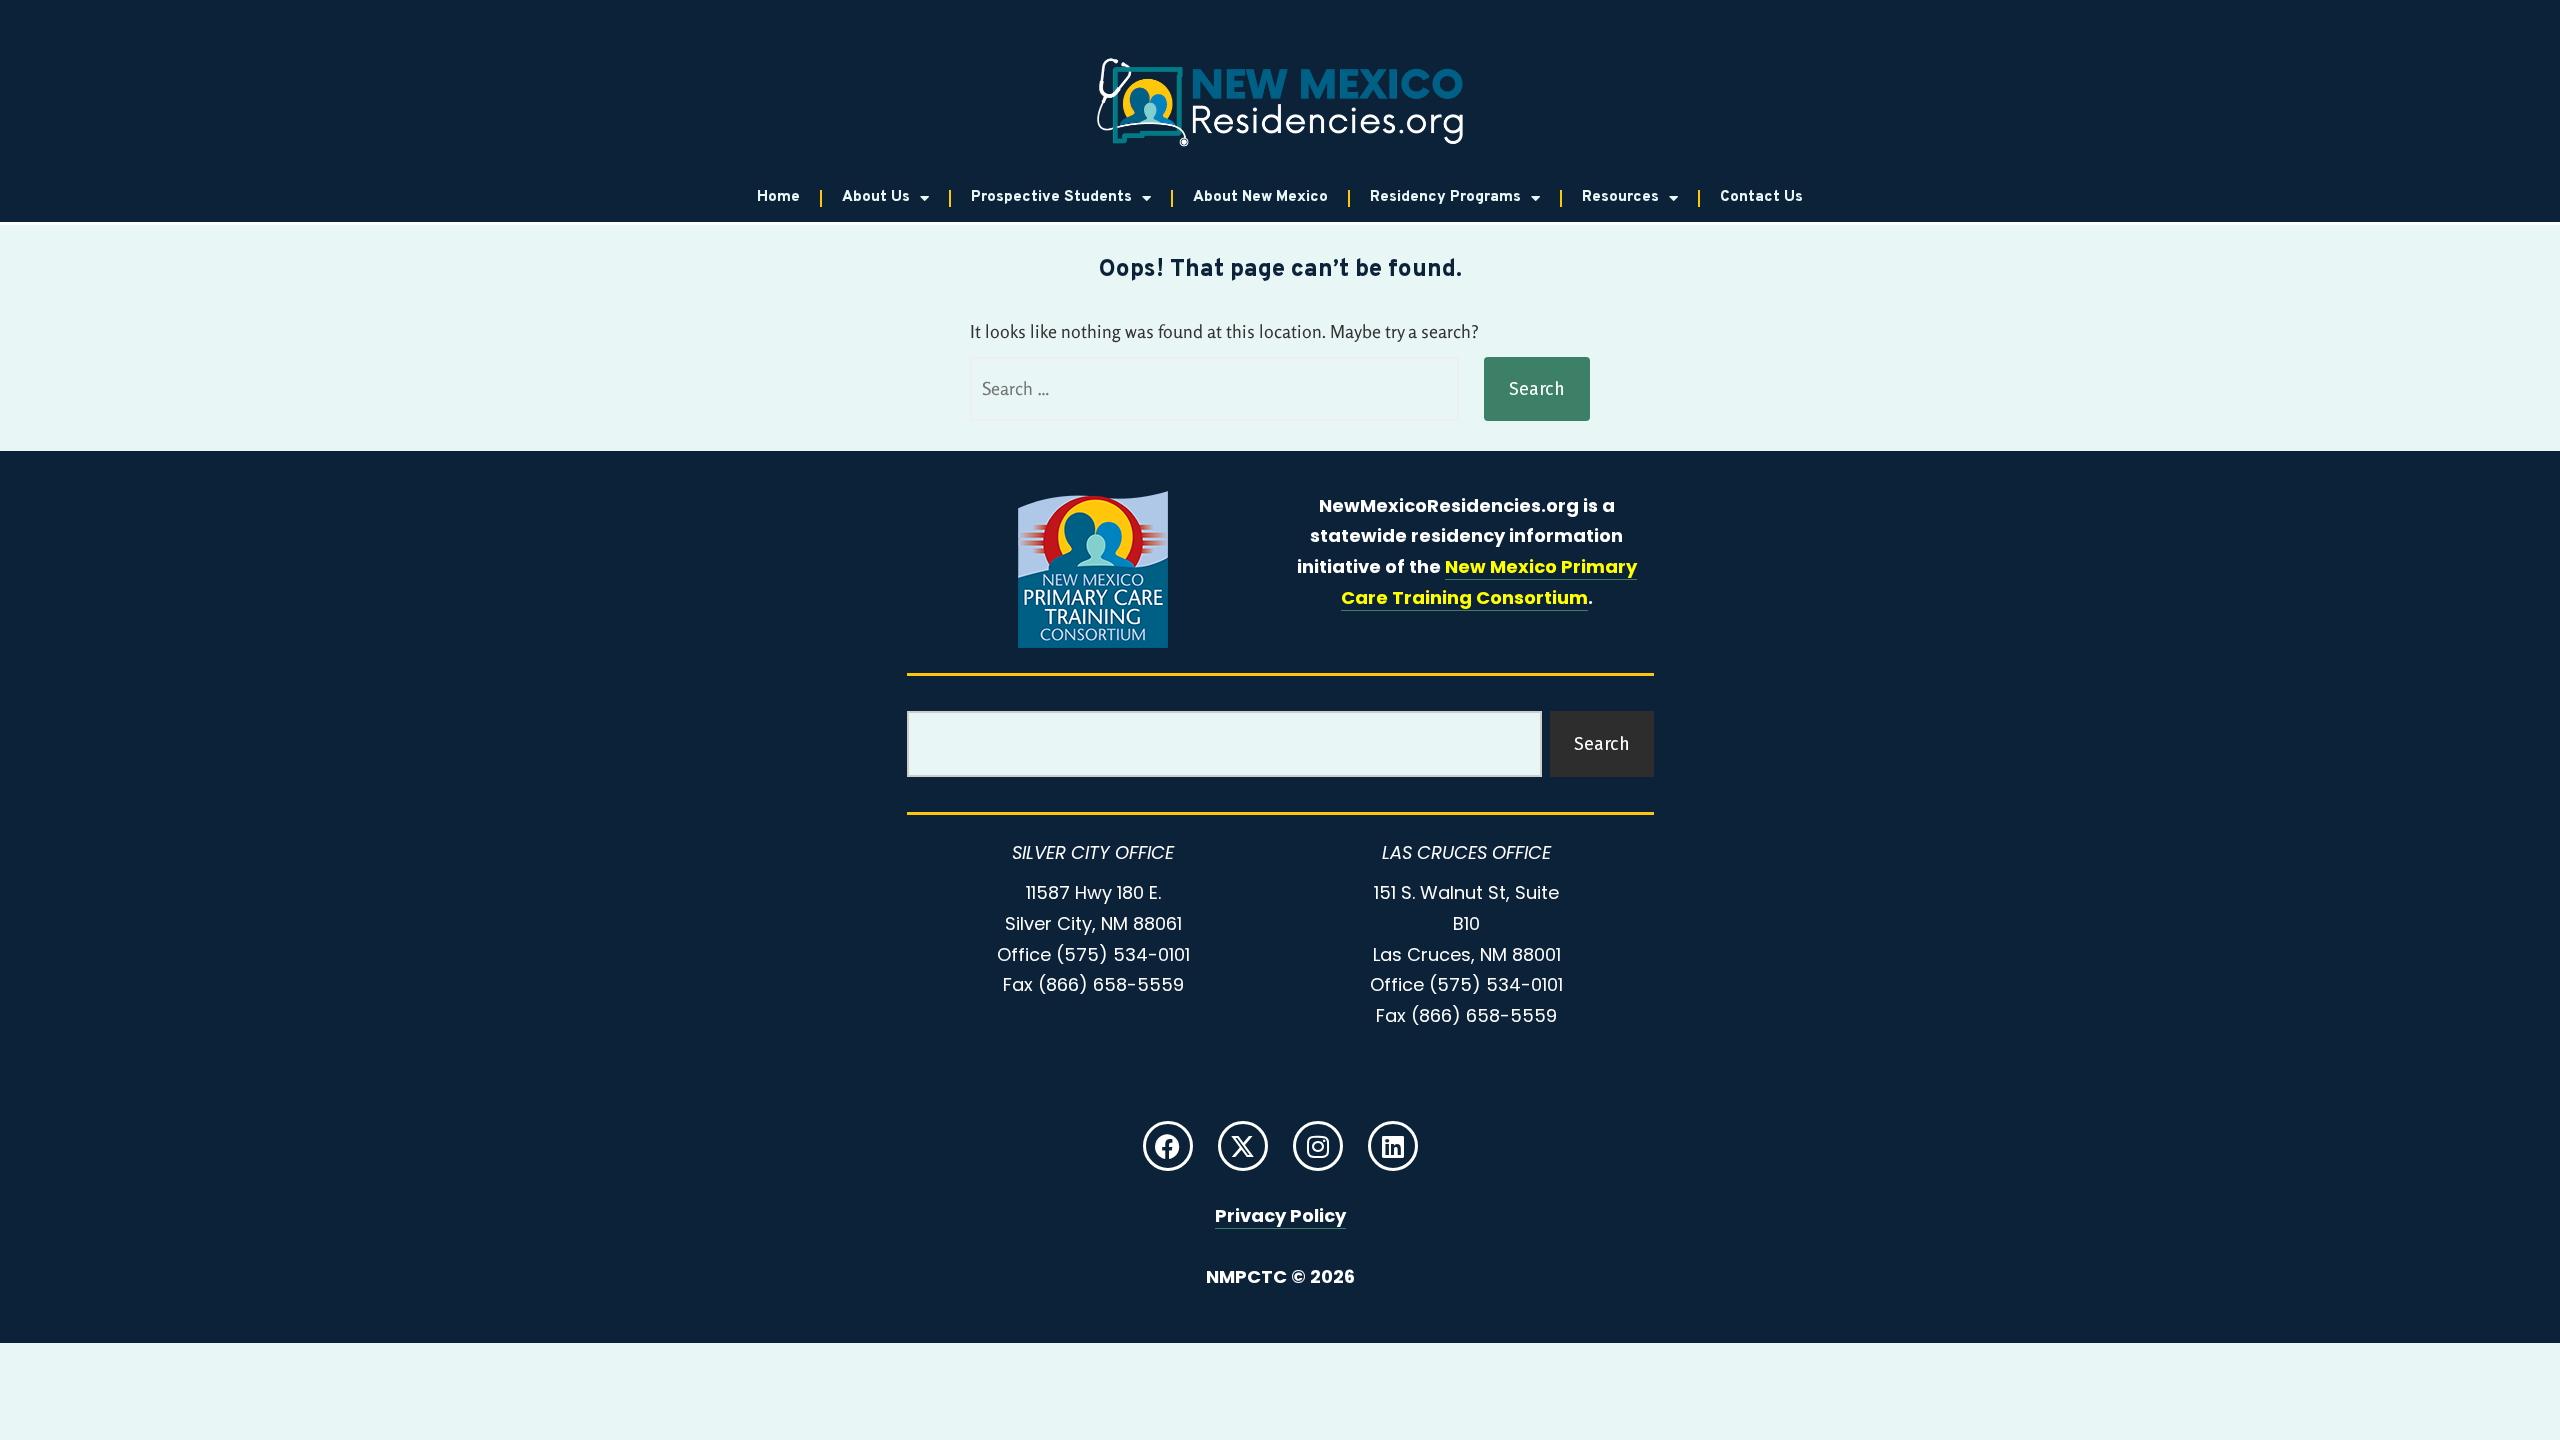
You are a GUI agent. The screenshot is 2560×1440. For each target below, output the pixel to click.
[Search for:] (1214, 389)
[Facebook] (1168, 1146)
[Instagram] (1318, 1146)
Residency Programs (1445, 197)
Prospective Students (1051, 197)
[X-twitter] (1243, 1146)
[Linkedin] (1393, 1146)
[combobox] (1224, 744)
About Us (876, 197)
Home (778, 197)
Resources (1620, 197)
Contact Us (1761, 197)
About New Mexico (1260, 197)
